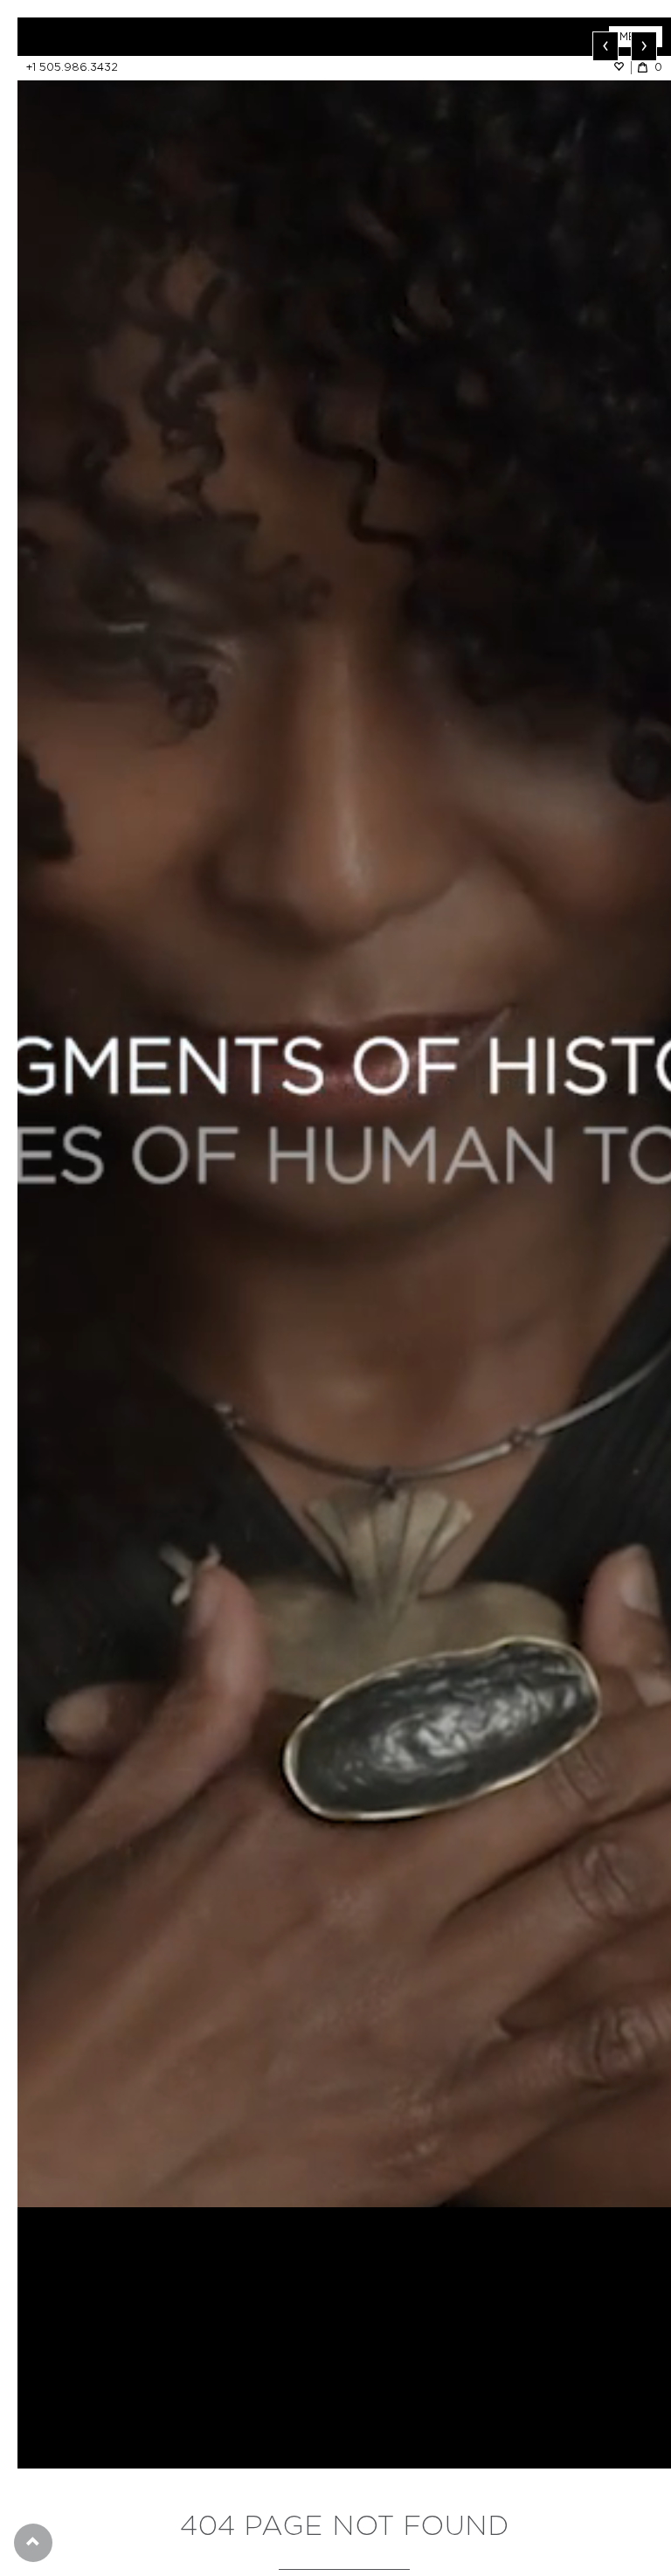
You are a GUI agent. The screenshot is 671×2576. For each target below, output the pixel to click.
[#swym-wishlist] (622, 67)
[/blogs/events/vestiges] (344, 1112)
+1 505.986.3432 (72, 67)
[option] (344, 1112)
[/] (181, 37)
